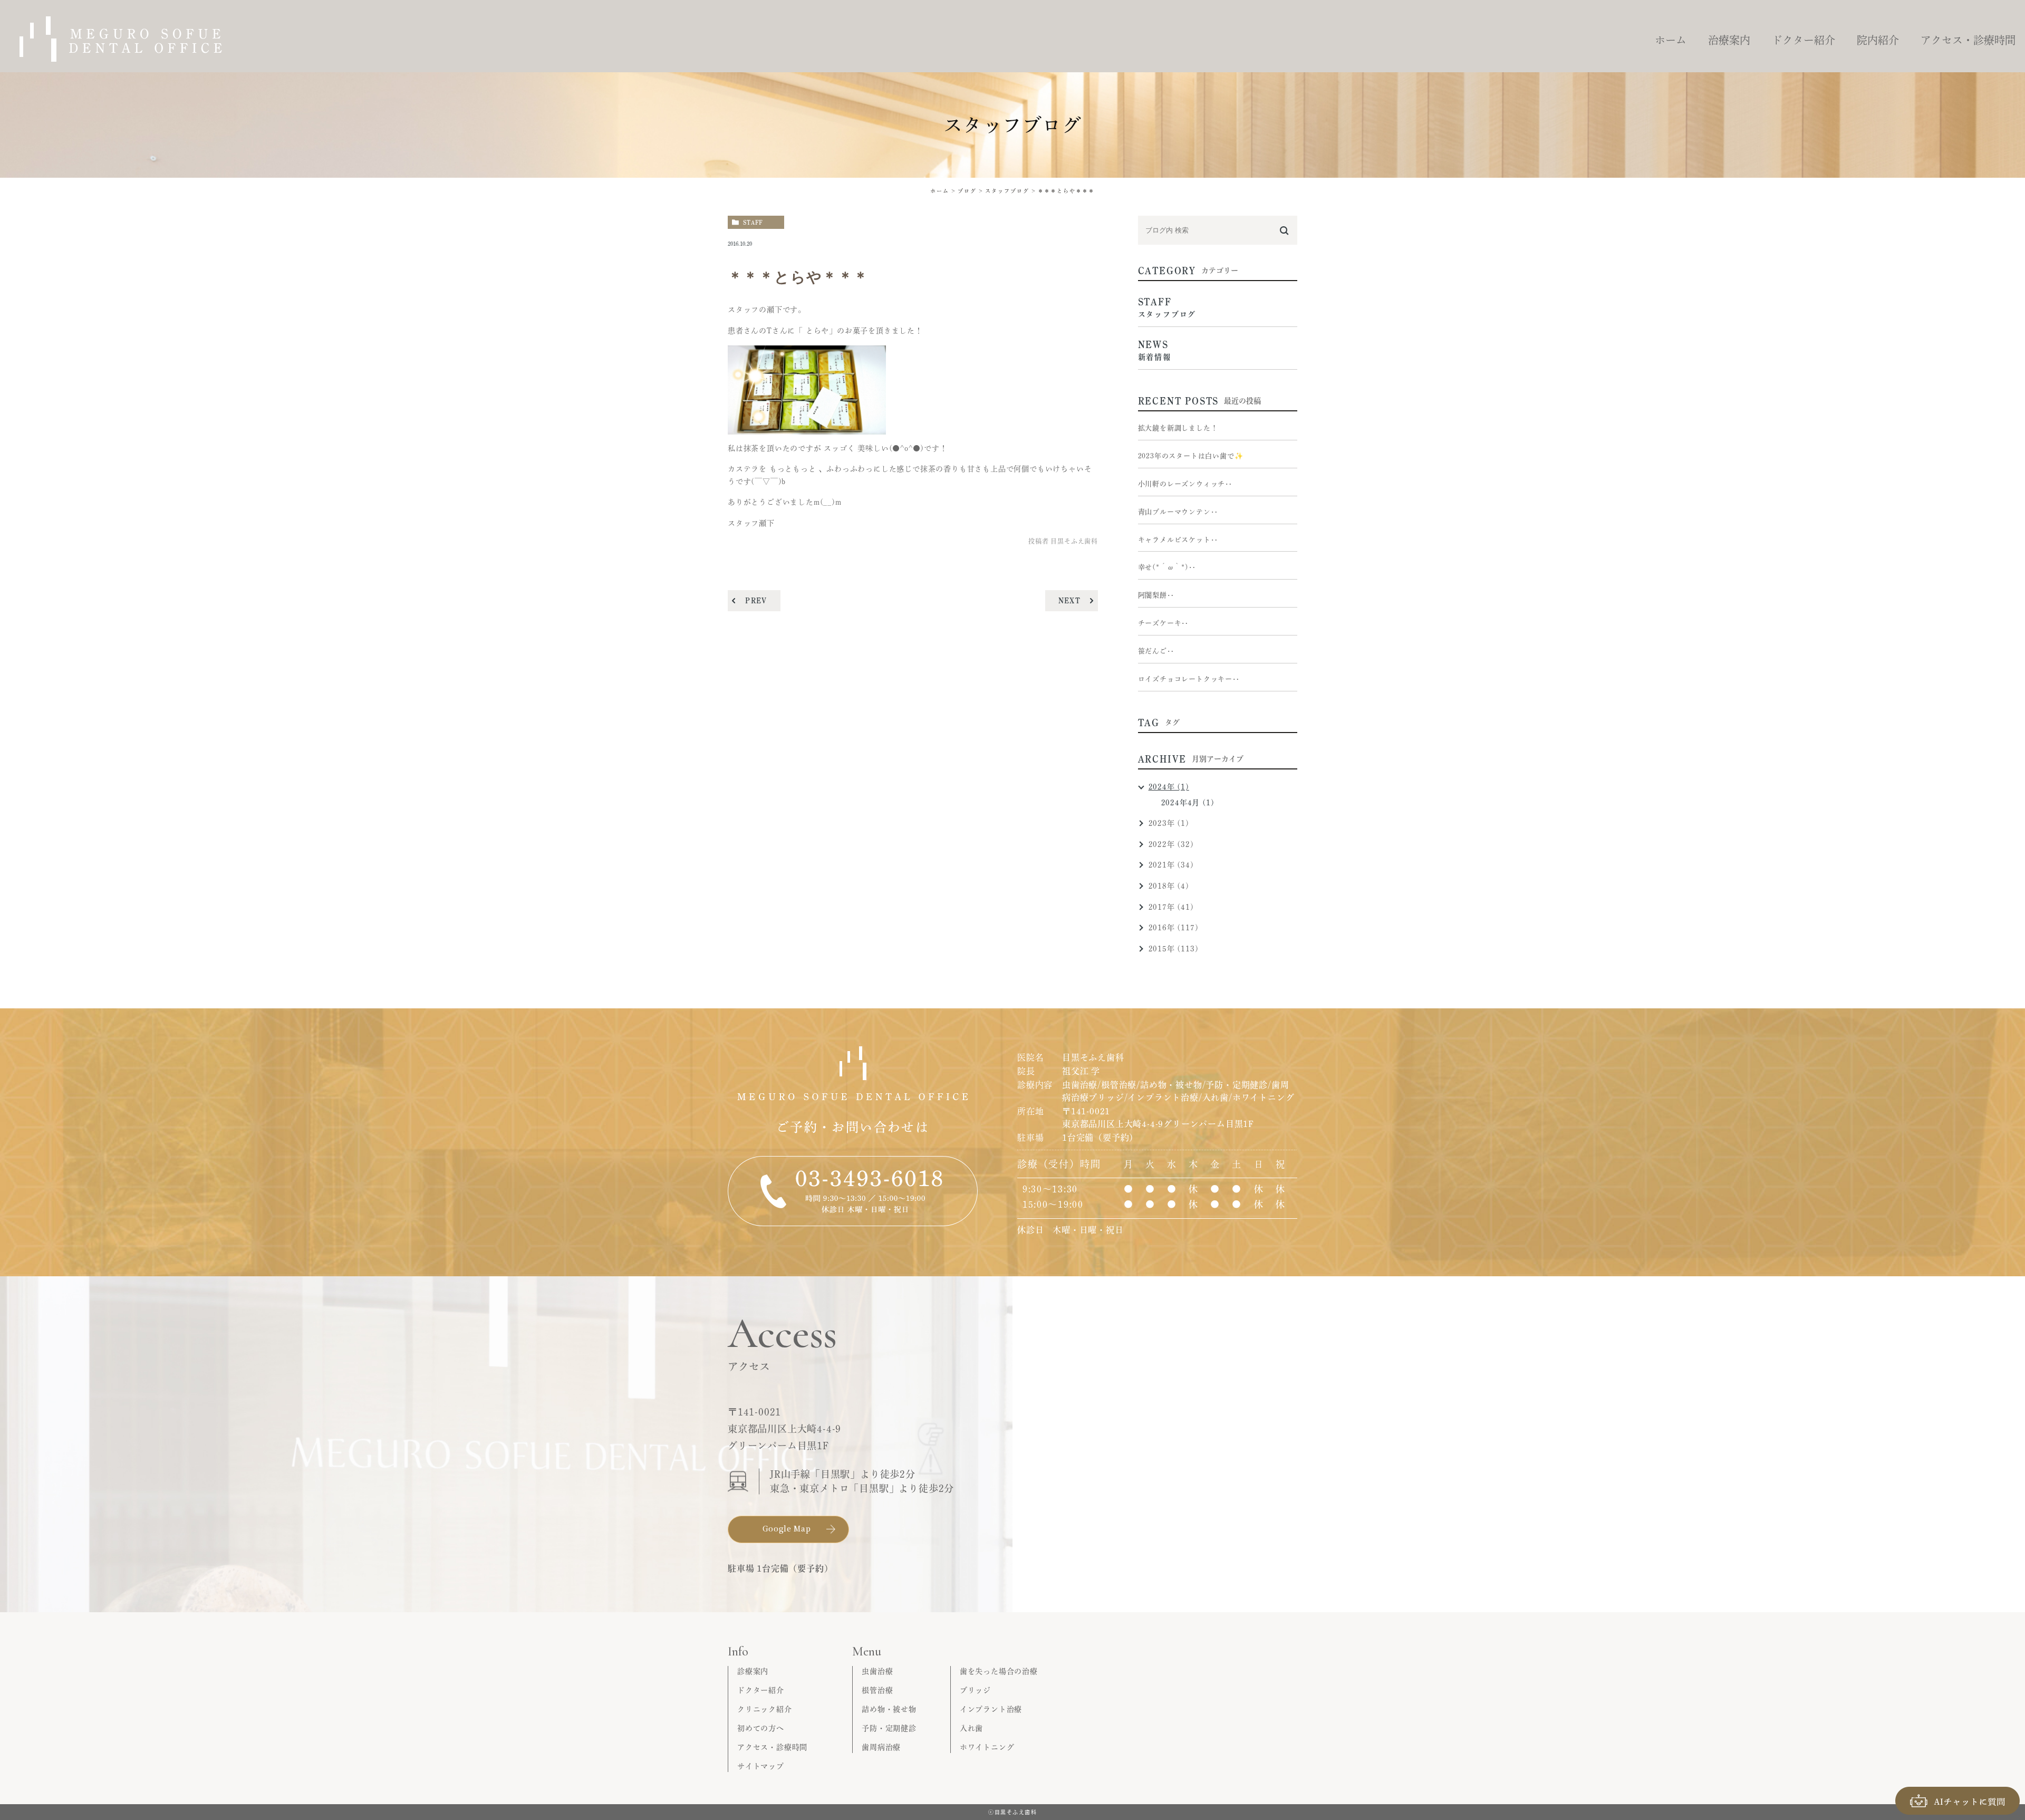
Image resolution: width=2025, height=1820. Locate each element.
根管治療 (877, 1690)
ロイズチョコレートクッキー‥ (1189, 679)
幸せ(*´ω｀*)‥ (1167, 567)
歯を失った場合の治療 (999, 1671)
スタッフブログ (1007, 191)
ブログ (967, 191)
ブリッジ (975, 1690)
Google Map (787, 1528)
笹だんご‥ (1156, 651)
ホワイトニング (987, 1747)
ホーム (940, 191)
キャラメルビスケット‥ (1178, 540)
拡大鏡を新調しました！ (1178, 428)
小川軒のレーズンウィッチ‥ (1185, 484)
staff (753, 222)
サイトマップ (761, 1766)
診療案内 (753, 1671)
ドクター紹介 (761, 1690)
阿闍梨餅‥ (1156, 595)
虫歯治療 (877, 1671)
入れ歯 (971, 1728)
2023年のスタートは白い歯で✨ (1191, 456)
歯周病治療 (881, 1747)
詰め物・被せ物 (889, 1709)
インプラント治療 (991, 1709)
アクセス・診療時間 (772, 1747)
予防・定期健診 (889, 1728)
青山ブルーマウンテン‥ (1178, 512)
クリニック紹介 (765, 1709)
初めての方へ (761, 1728)
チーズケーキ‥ (1164, 623)
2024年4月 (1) (1188, 803)
